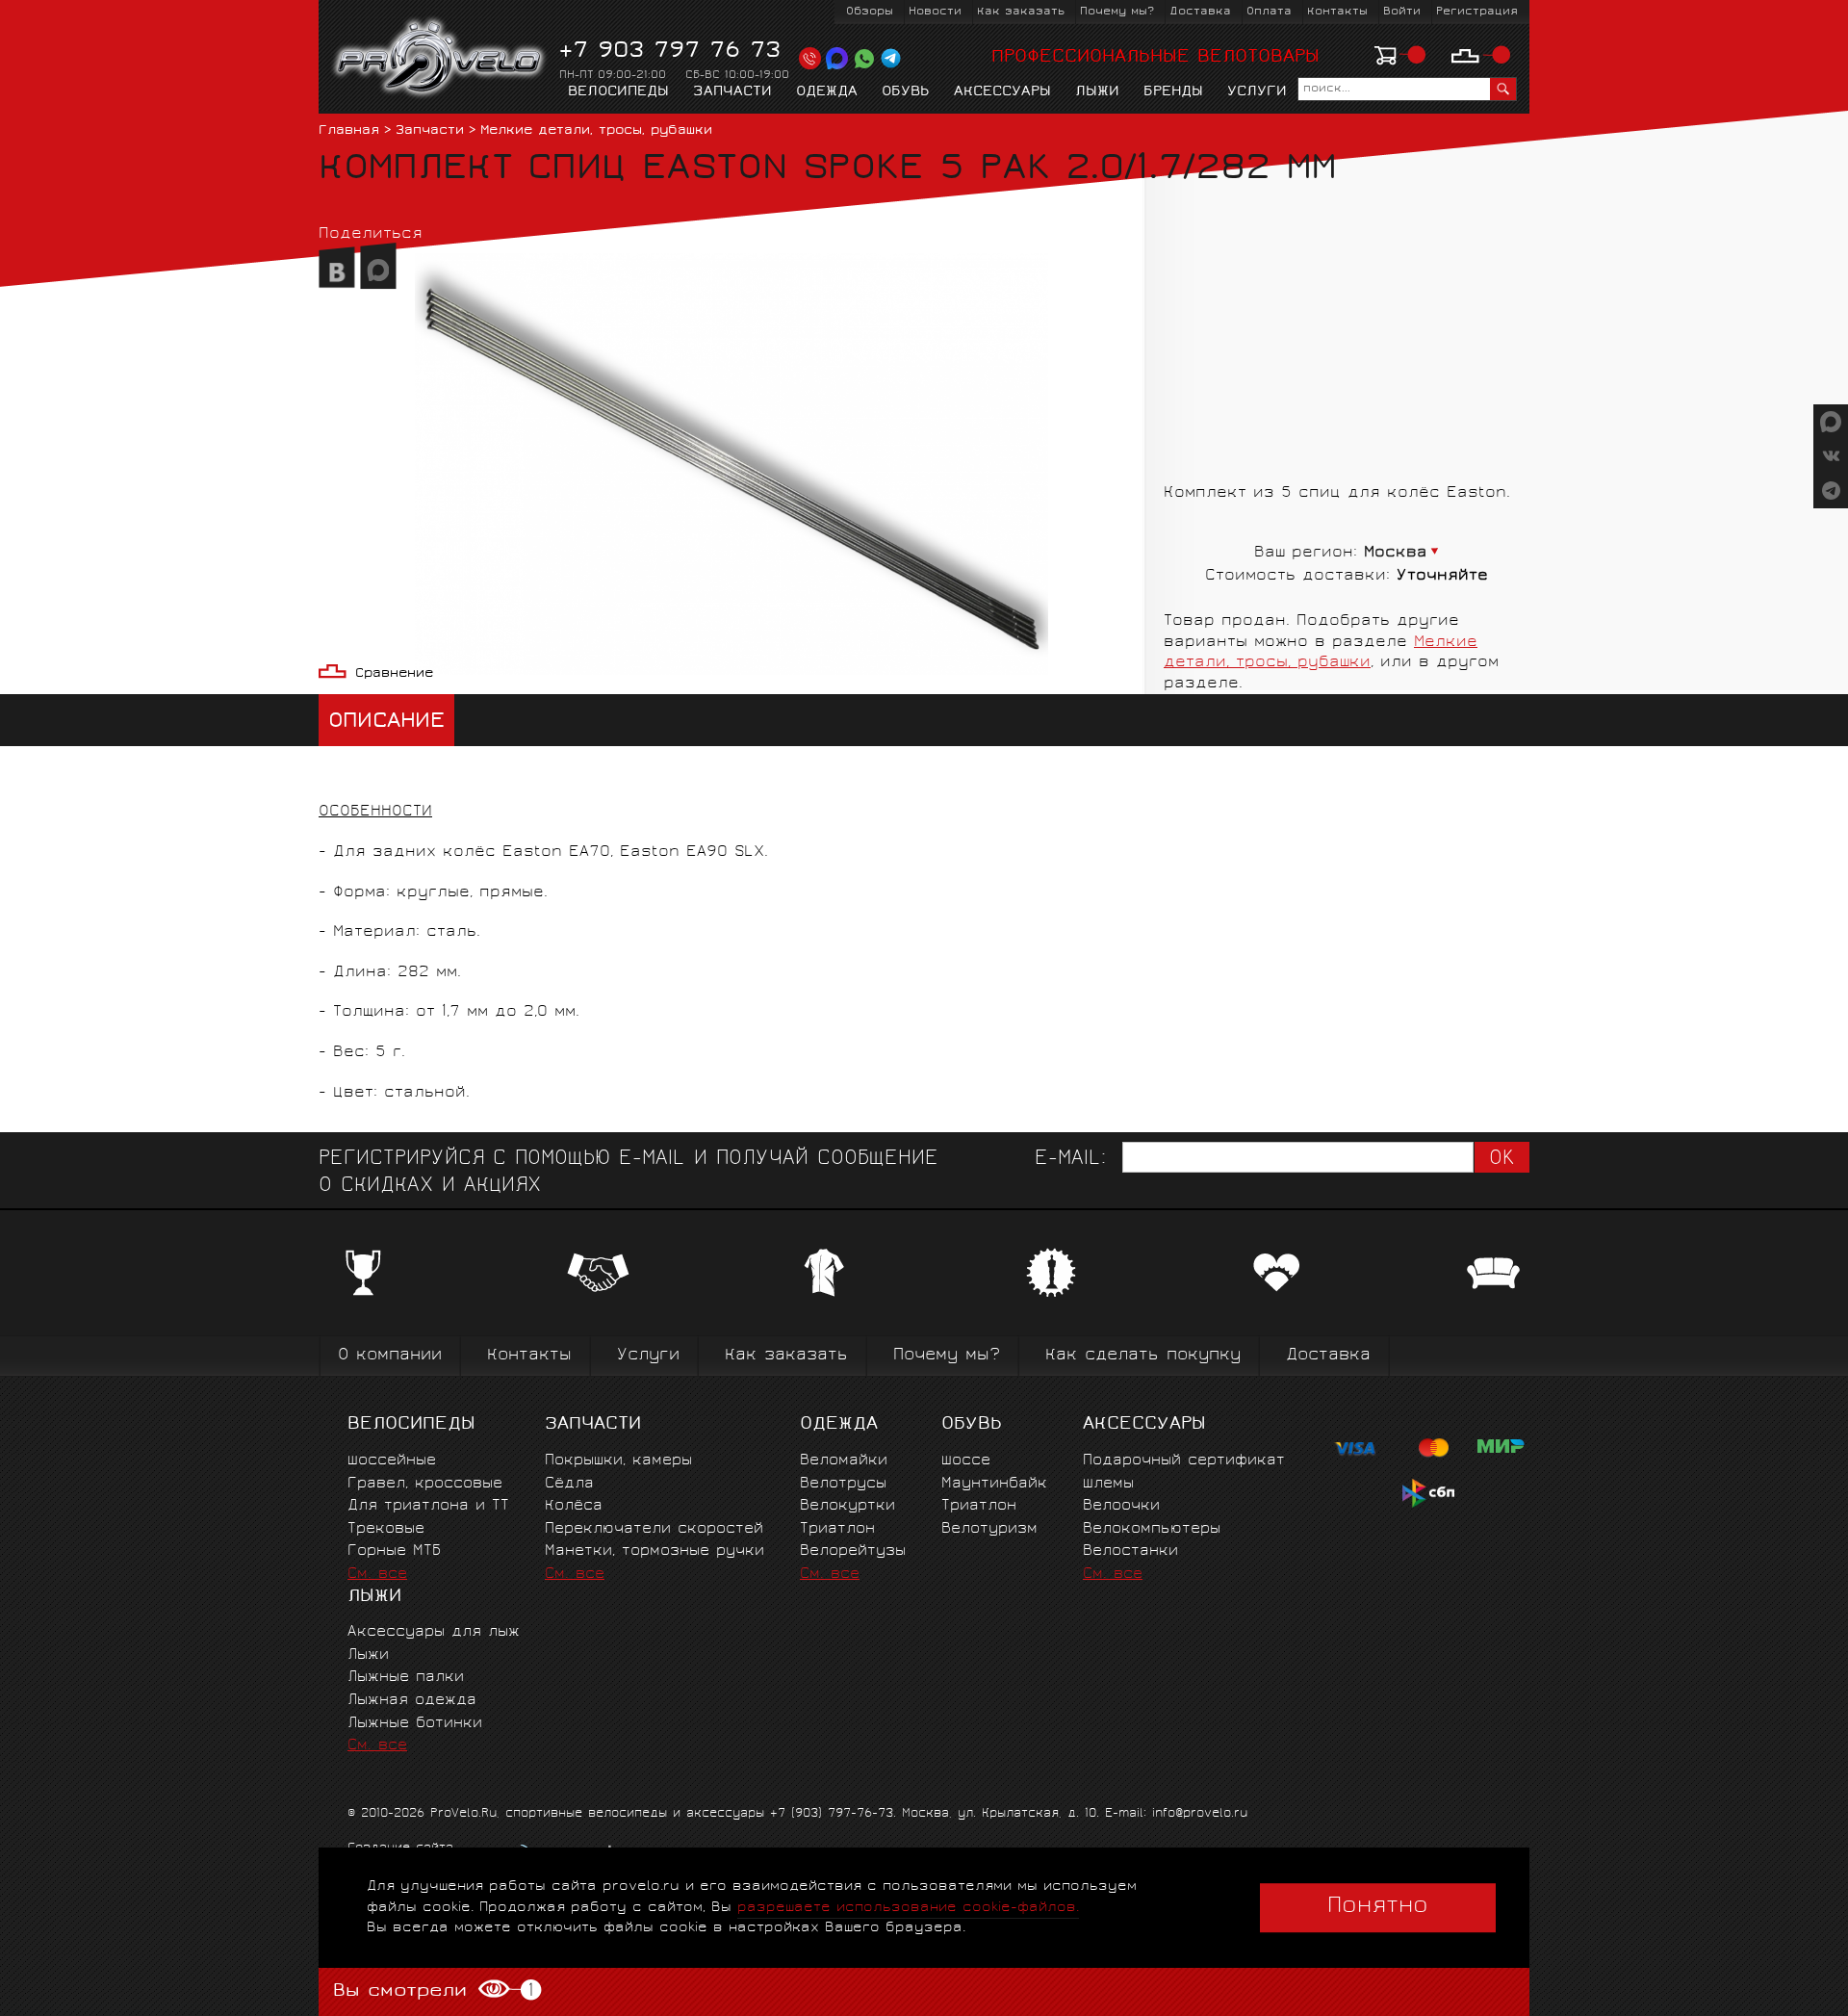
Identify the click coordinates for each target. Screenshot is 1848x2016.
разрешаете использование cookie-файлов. (908, 1908)
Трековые (386, 1529)
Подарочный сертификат (1184, 1461)
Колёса (574, 1506)
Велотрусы (843, 1484)
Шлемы (1108, 1484)
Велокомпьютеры (1152, 1529)
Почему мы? (1117, 12)
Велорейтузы (853, 1551)
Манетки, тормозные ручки (654, 1551)
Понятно (1378, 1907)
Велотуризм (989, 1529)
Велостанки (1130, 1551)
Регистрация (1477, 12)
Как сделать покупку (1143, 1356)
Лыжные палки (406, 1678)
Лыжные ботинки (415, 1724)
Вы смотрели (432, 1991)
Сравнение (394, 674)
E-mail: (1070, 1160)
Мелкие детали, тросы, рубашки (596, 131)
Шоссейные (392, 1461)
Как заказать (1021, 12)
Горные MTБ (394, 1551)
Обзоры (870, 12)
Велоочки (1121, 1506)
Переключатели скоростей (654, 1529)
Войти (1402, 12)
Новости (935, 12)
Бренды (1173, 92)
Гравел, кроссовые (425, 1484)
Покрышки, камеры (618, 1461)
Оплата (1269, 12)
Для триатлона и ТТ (428, 1506)
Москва (1396, 553)
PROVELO (440, 59)
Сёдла (569, 1484)
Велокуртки (847, 1506)
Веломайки (844, 1461)
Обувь (906, 92)
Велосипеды (618, 92)
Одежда (827, 92)
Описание (386, 723)
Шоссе (966, 1461)
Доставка (1200, 12)
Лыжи (1097, 92)
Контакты (1337, 12)
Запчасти (732, 92)
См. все (377, 1575)
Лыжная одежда (412, 1701)
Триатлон (837, 1529)
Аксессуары (1002, 92)
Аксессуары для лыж (434, 1632)
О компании (390, 1356)
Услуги (1257, 92)
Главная (349, 131)
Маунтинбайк (994, 1484)
